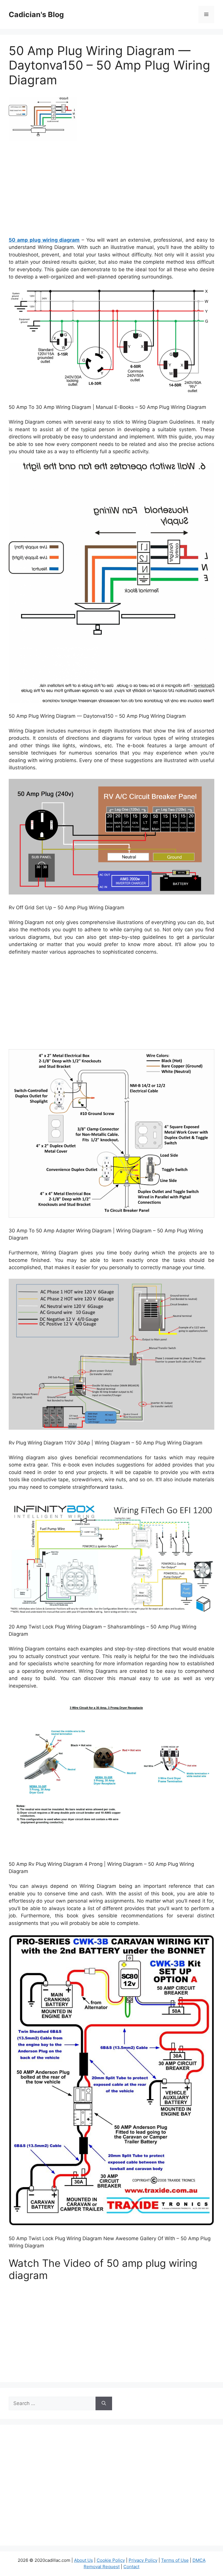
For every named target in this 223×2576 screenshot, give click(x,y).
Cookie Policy (111, 2560)
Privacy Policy (143, 2560)
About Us (83, 2560)
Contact (131, 2567)
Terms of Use (175, 2560)
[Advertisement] (111, 191)
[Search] (104, 2404)
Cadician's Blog (36, 14)
